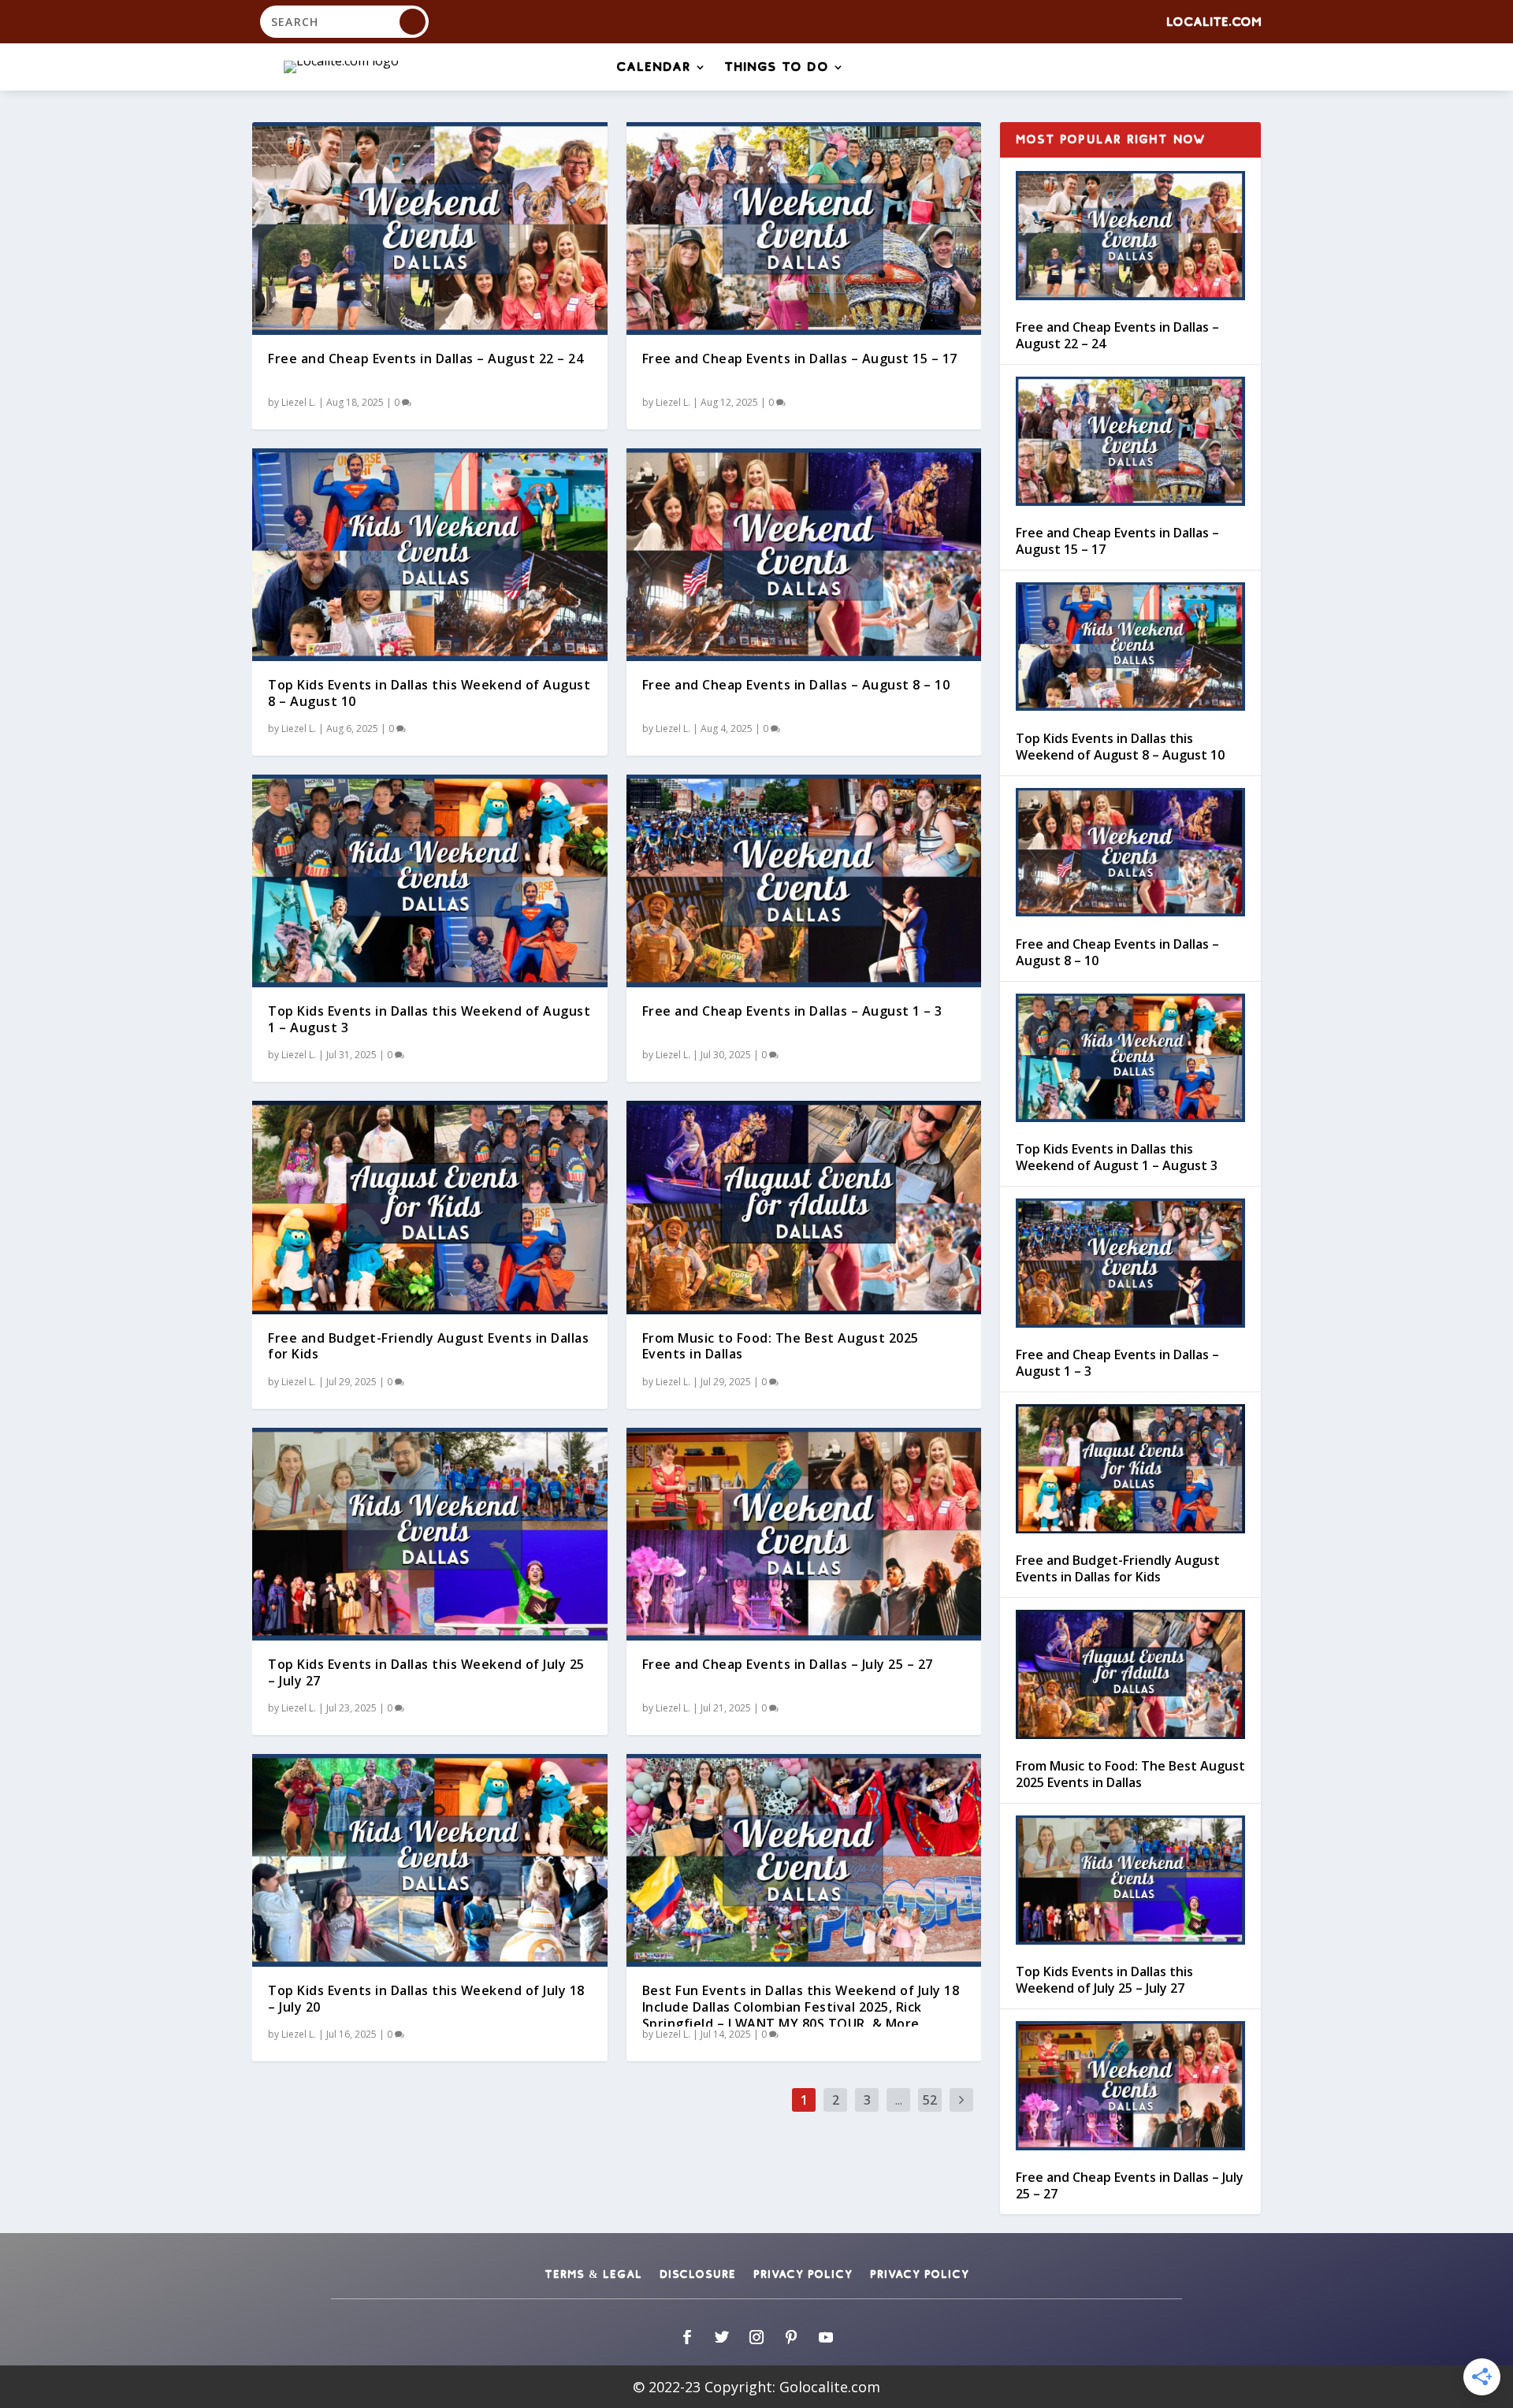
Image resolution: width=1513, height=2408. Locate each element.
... (899, 2100)
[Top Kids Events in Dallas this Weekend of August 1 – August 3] (430, 881)
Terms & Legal (593, 2275)
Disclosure (698, 2275)
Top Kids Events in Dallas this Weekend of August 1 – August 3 (429, 1019)
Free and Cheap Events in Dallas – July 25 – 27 (788, 1664)
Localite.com (1214, 22)
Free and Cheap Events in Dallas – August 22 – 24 (426, 359)
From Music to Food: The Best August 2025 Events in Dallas (781, 1346)
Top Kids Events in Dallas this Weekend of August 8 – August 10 (429, 693)
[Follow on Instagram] (756, 2337)
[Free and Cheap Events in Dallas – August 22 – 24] (430, 229)
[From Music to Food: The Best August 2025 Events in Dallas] (804, 1207)
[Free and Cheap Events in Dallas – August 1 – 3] (804, 881)
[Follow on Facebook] (687, 2337)
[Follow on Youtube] (826, 2337)
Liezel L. (299, 402)
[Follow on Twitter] (722, 2337)
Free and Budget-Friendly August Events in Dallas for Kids (428, 1346)
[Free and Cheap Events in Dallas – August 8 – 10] (804, 555)
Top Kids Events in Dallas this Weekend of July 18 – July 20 (426, 1999)
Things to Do (777, 67)
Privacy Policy (803, 2275)
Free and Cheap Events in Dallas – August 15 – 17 (800, 359)
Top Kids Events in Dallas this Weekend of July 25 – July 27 (426, 1672)
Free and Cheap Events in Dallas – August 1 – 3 (792, 1011)
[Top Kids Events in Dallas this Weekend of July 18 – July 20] (430, 1860)
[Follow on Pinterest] (791, 2337)
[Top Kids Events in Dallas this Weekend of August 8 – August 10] (430, 555)
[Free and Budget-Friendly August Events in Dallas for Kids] (430, 1207)
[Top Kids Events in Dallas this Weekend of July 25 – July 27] (430, 1534)
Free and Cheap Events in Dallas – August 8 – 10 (796, 685)
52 (930, 2100)
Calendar (654, 67)
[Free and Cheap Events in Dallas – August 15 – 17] (804, 229)
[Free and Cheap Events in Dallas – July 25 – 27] (804, 1534)
